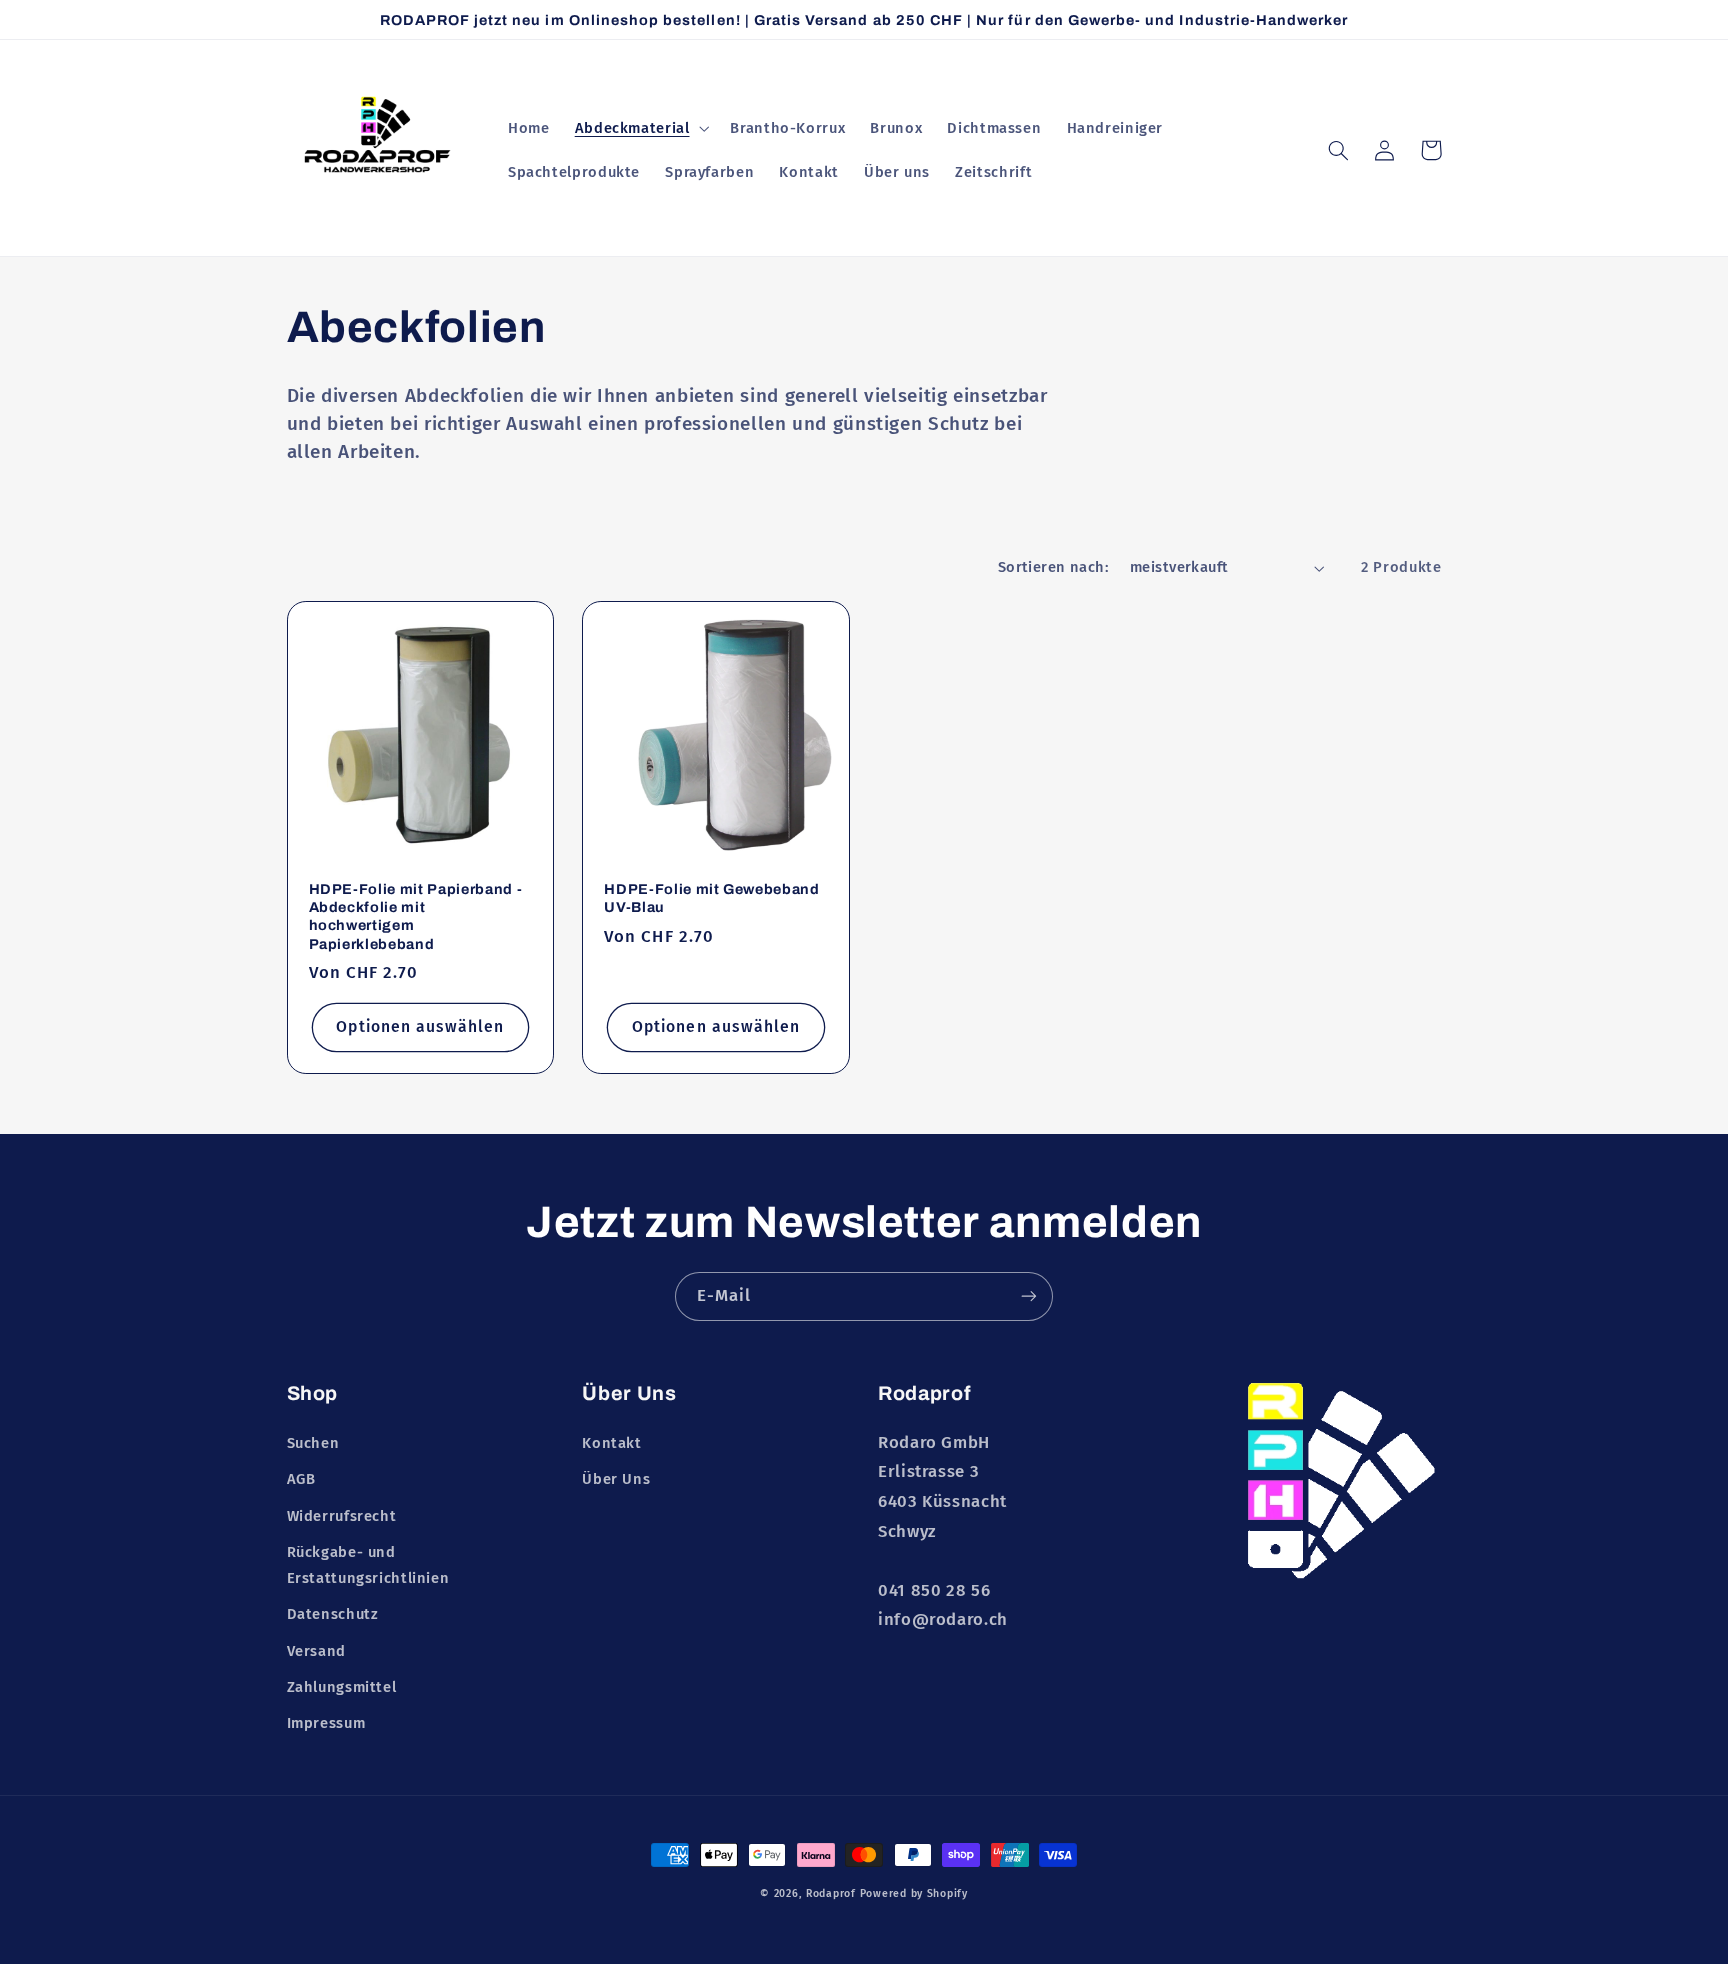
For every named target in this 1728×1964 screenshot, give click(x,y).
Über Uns (616, 1479)
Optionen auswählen (420, 1026)
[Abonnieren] (1029, 1296)
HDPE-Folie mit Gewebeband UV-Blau (712, 898)
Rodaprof (831, 1893)
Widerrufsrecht (342, 1516)
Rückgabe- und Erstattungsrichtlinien (368, 1565)
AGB (301, 1479)
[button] (640, 128)
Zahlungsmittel (342, 1687)
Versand (316, 1651)
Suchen (313, 1443)
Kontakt (611, 1443)
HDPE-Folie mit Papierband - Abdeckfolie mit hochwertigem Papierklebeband (416, 916)
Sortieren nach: (1053, 567)
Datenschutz (333, 1614)
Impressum (326, 1723)
